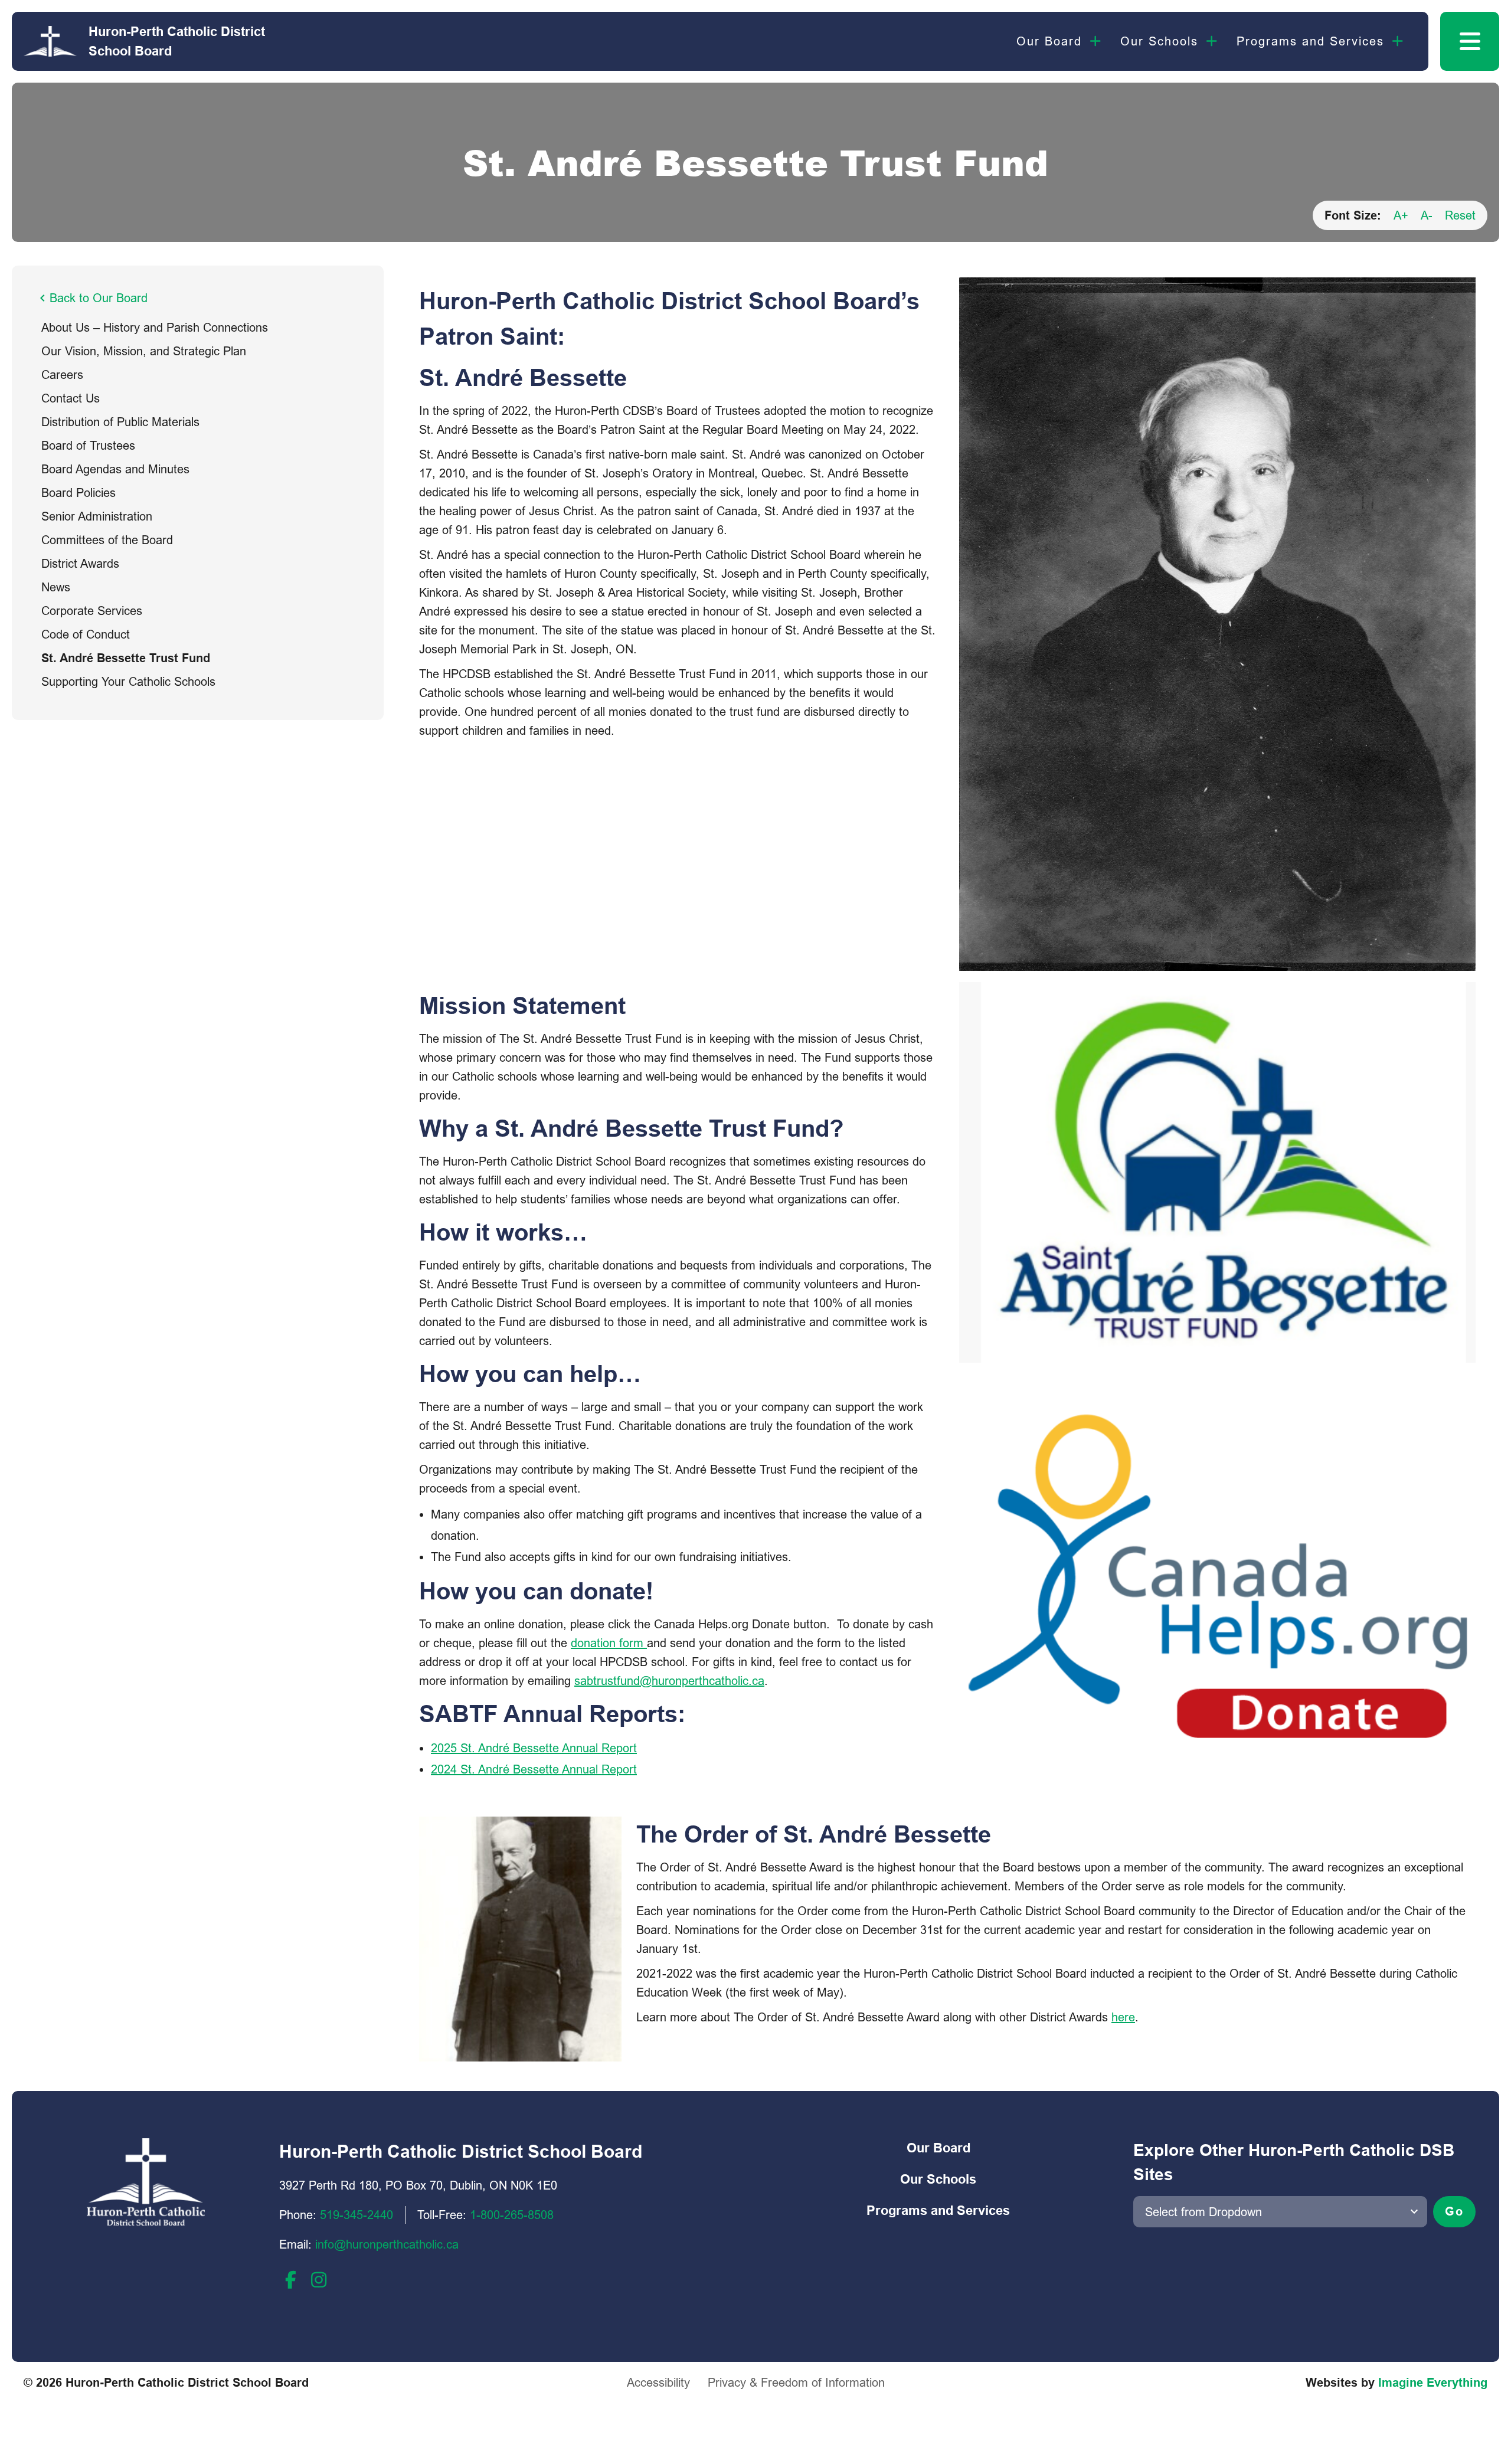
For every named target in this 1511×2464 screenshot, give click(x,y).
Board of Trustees (88, 445)
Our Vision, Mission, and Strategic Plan (144, 351)
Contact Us (71, 398)
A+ (1401, 215)
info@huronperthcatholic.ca (387, 2244)
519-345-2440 (357, 2215)
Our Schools (1159, 41)
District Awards (80, 563)
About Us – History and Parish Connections (155, 327)
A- (1427, 215)
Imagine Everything (1433, 2383)
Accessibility (658, 2382)
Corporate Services (92, 611)
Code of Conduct (86, 634)
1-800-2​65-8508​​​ (512, 2215)
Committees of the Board (107, 540)
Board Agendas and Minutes (115, 469)
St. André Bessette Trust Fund (126, 658)
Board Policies (79, 493)
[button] (1470, 41)
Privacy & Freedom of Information (796, 2382)
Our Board (1049, 41)
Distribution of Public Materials (120, 422)
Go (1454, 2211)
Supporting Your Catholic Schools (128, 681)
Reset (1460, 215)
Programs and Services (1310, 41)
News (56, 587)
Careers (62, 374)
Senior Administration (97, 516)
